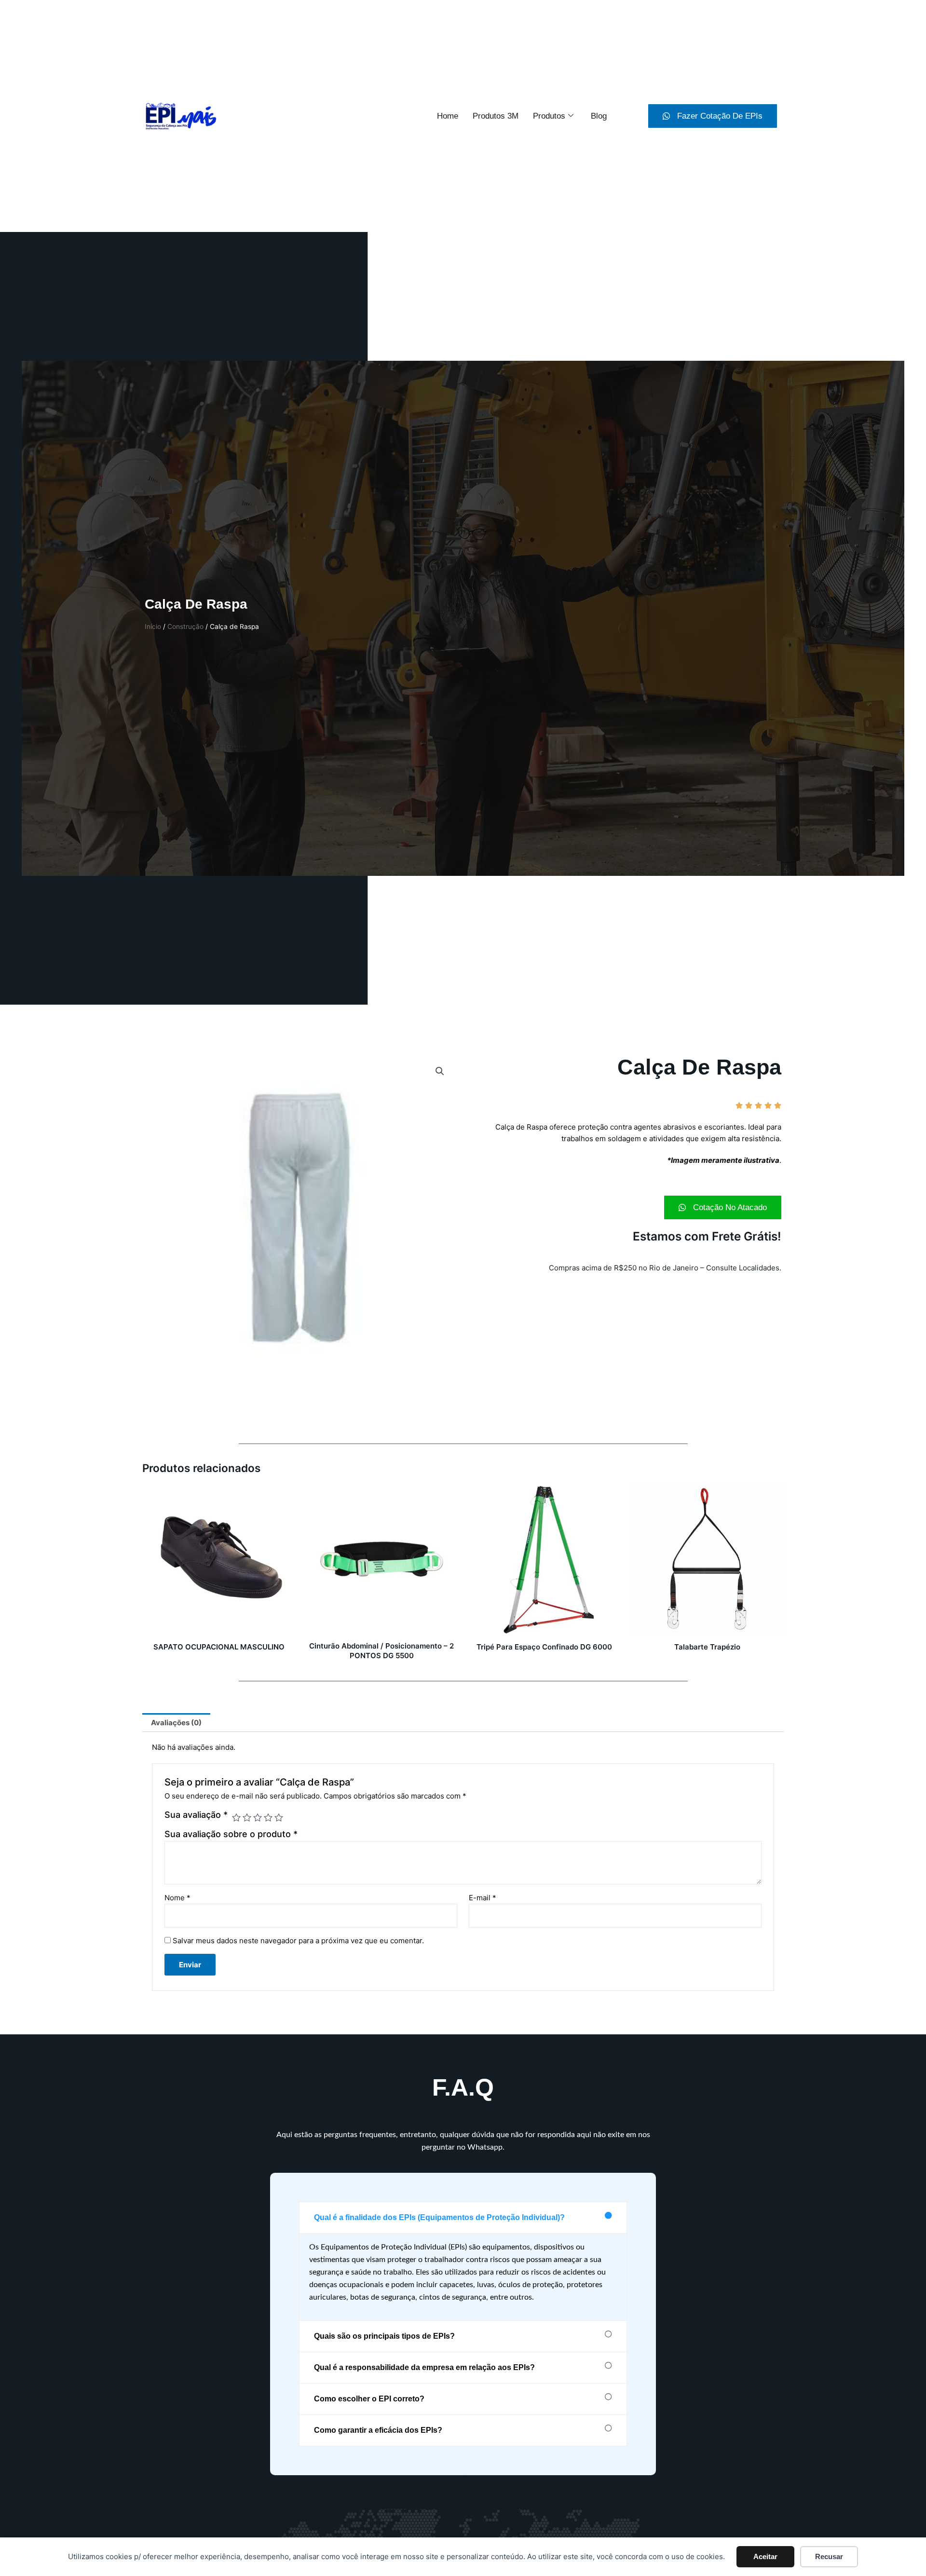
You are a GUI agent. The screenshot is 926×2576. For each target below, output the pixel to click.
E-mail (483, 1898)
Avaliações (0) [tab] (176, 1723)
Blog (599, 116)
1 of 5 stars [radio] (236, 1817)
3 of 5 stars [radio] (258, 1817)
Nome (177, 1898)
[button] (440, 1071)
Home (448, 116)
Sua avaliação (196, 1815)
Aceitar (765, 2556)
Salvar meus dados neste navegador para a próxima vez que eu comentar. (298, 1941)
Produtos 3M (496, 116)
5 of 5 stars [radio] (279, 1817)
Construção (185, 627)
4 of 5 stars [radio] (268, 1817)
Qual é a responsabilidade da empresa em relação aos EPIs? (424, 2367)
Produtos (549, 116)
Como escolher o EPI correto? (369, 2399)
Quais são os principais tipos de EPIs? (384, 2336)
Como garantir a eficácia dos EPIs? (378, 2430)
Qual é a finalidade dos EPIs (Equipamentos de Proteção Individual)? (439, 2217)
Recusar (829, 2556)
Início (153, 627)
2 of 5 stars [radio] (247, 1817)
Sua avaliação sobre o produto (231, 1834)
